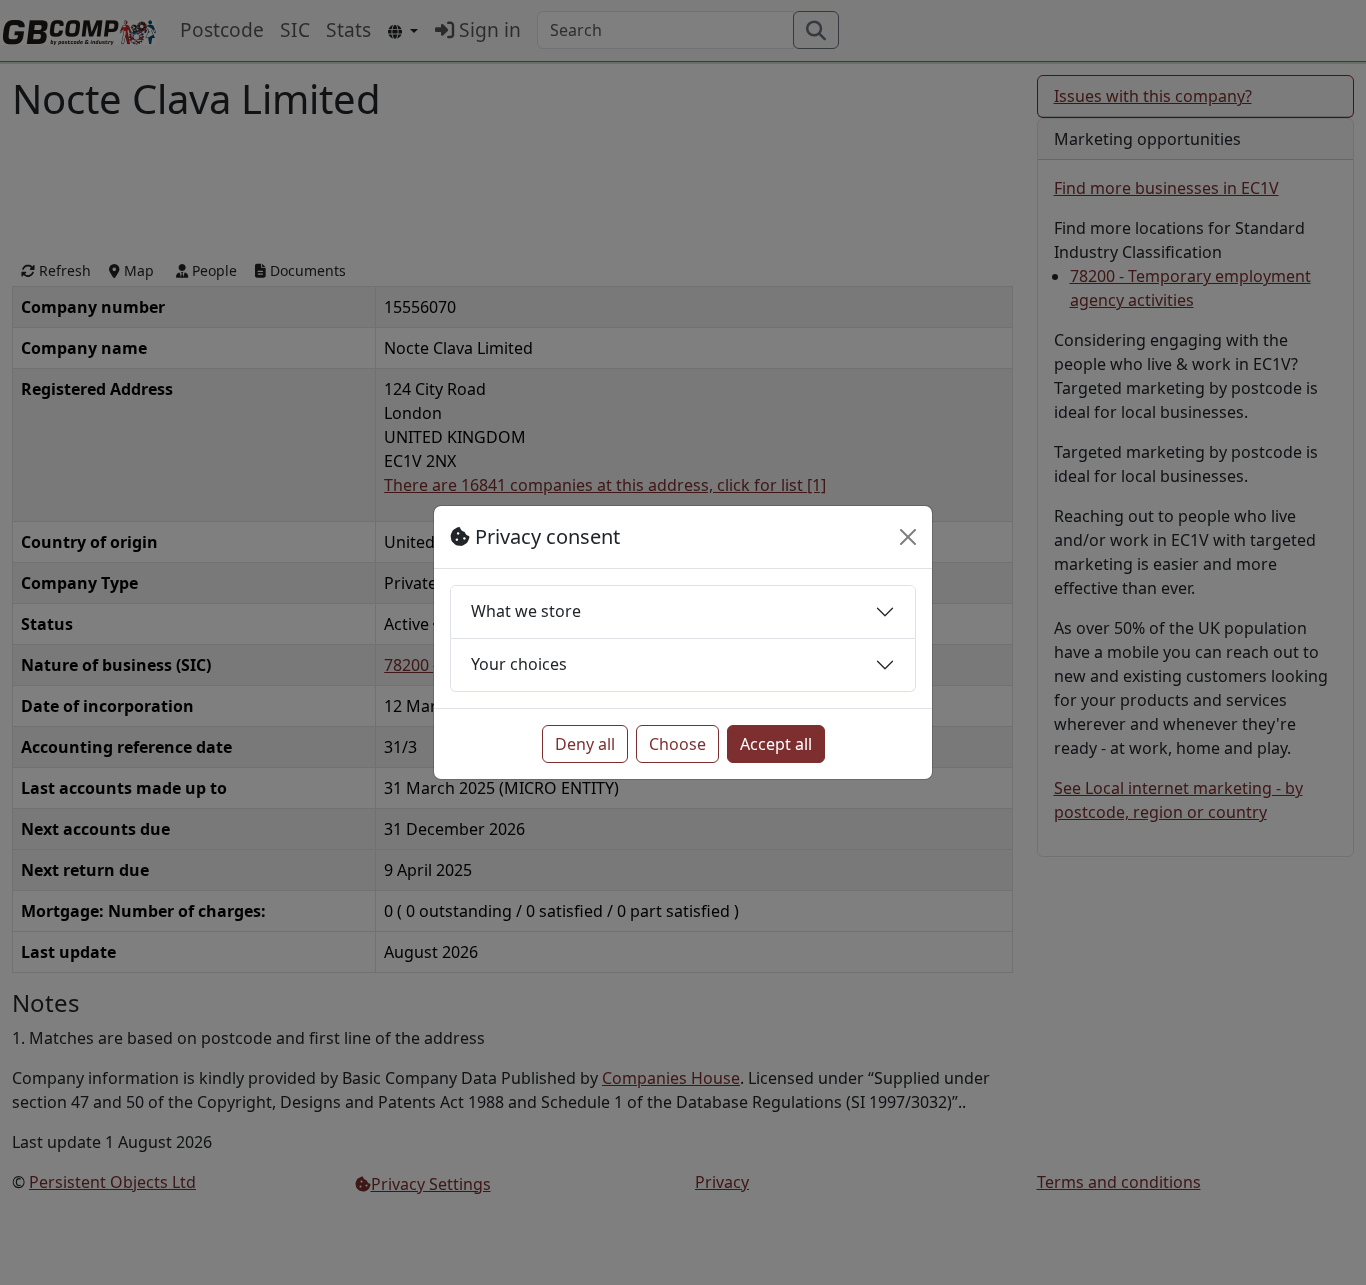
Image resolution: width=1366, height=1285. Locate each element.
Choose (677, 744)
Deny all (585, 744)
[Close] (908, 537)
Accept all (776, 744)
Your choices (519, 664)
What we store (526, 611)
